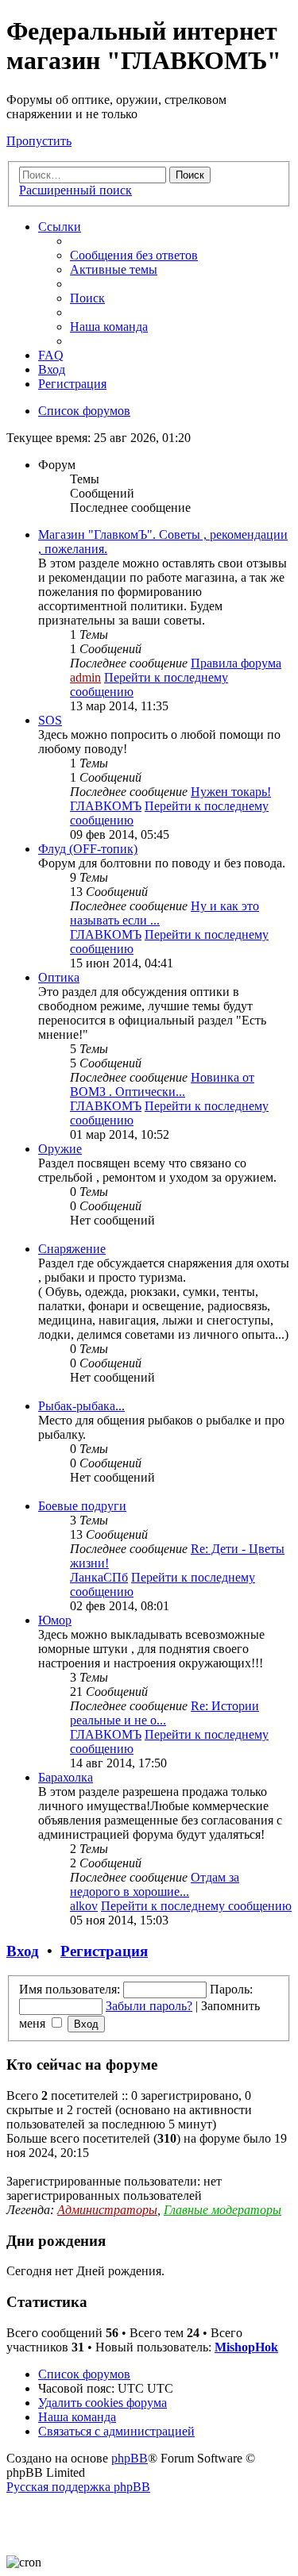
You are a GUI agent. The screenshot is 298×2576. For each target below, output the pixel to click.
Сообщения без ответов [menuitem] (134, 255)
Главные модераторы (223, 2210)
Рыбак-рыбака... (81, 1406)
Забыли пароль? (149, 2006)
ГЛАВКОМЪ (106, 806)
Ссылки (60, 227)
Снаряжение (72, 1249)
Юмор (55, 1620)
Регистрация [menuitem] (72, 384)
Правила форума (236, 663)
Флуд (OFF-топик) (88, 849)
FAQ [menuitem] (51, 355)
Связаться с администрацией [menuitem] (116, 2431)
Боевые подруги (82, 1506)
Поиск (190, 175)
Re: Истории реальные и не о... (164, 1713)
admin (85, 677)
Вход (23, 1951)
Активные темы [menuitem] (114, 269)
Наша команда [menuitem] (109, 327)
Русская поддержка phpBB (78, 2487)
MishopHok (246, 2347)
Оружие (60, 1149)
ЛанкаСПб (99, 1577)
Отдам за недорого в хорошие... (155, 1884)
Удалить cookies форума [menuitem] (103, 2403)
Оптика (59, 977)
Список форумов (84, 2374)
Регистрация (104, 1951)
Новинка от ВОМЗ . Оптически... (162, 1084)
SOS (50, 720)
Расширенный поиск (75, 190)
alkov (84, 1906)
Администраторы (107, 2210)
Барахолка (66, 1777)
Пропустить (39, 141)
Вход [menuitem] (52, 369)
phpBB (130, 2458)
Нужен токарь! (231, 792)
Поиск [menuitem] (87, 298)
